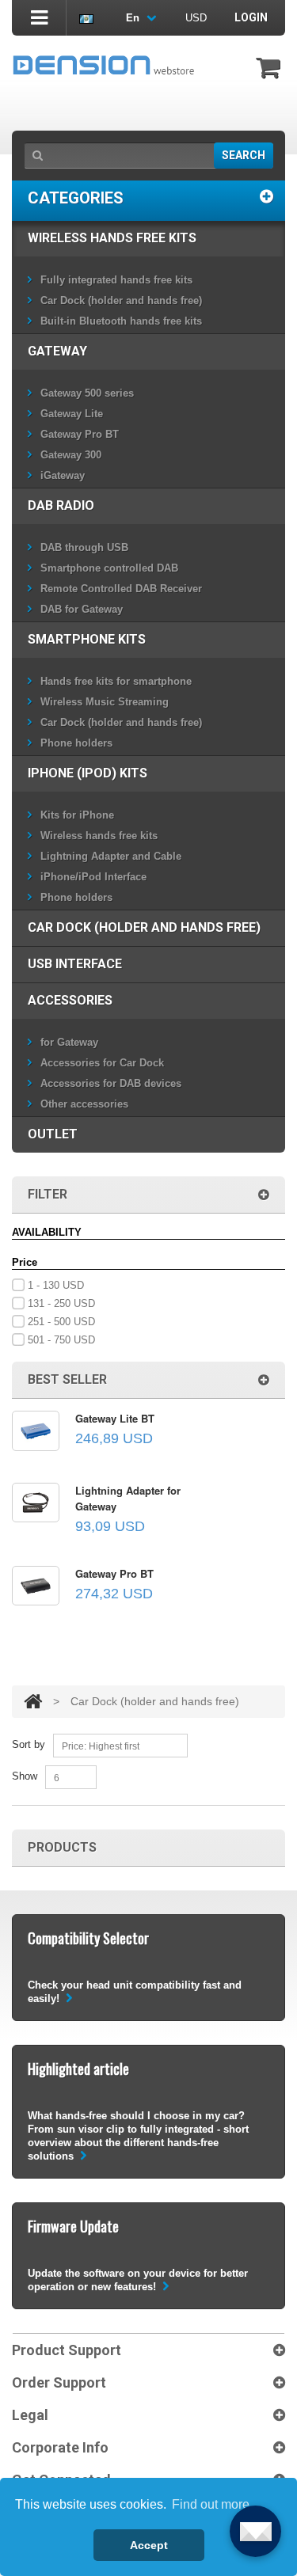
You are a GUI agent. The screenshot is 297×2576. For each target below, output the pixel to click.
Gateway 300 (71, 455)
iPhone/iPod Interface (93, 877)
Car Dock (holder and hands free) (121, 300)
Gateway (57, 351)
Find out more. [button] (212, 2504)
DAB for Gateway (82, 609)
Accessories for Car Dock (102, 1063)
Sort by (29, 1744)
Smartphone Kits (87, 639)
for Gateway (69, 1042)
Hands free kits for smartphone (116, 681)
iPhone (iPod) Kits (88, 773)
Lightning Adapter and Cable (111, 856)
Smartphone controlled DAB (109, 568)
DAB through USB (84, 547)
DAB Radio (61, 505)
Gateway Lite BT (115, 1418)
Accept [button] (149, 2545)
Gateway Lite (72, 414)
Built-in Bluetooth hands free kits (121, 321)
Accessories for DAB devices (111, 1083)
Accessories (70, 1000)
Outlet (53, 1134)
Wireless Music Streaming (105, 702)
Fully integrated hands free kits (116, 280)
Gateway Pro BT (80, 434)
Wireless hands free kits (112, 238)
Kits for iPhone (77, 815)
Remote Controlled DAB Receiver (121, 589)
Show (25, 1776)
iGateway (63, 475)
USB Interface (75, 964)
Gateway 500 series (87, 393)
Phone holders (76, 743)
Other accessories (84, 1104)
